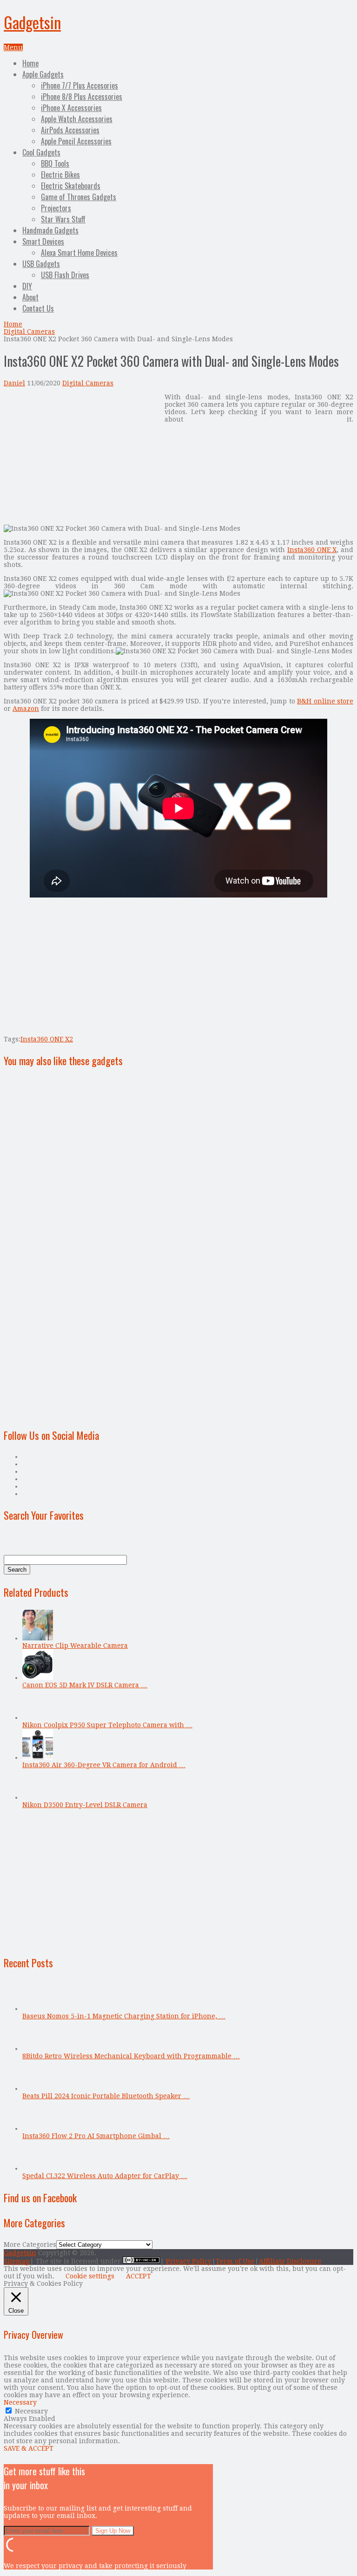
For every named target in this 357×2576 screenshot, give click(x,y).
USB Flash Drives (65, 275)
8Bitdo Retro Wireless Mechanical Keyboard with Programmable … (131, 2056)
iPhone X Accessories (71, 108)
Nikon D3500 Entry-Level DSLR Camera (85, 1805)
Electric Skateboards (71, 186)
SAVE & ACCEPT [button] (29, 2448)
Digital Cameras (29, 332)
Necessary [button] (20, 2402)
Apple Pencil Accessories (76, 141)
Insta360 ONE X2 (47, 1039)
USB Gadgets (41, 264)
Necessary (31, 2411)
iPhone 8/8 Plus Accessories (82, 97)
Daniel (14, 383)
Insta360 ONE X (312, 550)
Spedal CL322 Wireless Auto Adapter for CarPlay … (105, 2176)
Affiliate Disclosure (290, 2261)
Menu (13, 47)
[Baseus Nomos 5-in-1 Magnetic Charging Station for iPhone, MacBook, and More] (38, 2009)
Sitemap (17, 2261)
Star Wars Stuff (63, 219)
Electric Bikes (60, 175)
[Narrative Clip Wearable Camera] (38, 1638)
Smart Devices (43, 241)
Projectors (56, 208)
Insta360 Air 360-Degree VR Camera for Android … (104, 1765)
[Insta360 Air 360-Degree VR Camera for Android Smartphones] (38, 1757)
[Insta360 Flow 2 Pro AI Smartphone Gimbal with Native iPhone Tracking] (38, 2128)
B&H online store (325, 701)
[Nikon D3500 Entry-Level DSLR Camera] (38, 1797)
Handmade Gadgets (50, 230)
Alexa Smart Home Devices (79, 253)
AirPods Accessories (70, 130)
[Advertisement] (82, 458)
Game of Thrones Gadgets (79, 197)
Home (30, 63)
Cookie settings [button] (90, 2276)
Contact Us (38, 308)
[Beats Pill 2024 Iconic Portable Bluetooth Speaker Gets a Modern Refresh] (38, 2088)
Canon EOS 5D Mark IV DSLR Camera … (85, 1685)
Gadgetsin (32, 22)
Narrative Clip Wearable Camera (75, 1646)
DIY (27, 286)
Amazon (26, 709)
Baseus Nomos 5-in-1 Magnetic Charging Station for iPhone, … (124, 2016)
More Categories (30, 2244)
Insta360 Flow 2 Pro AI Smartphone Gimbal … (96, 2136)
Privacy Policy (189, 2261)
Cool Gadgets (41, 152)
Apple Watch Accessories (77, 119)
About (30, 297)
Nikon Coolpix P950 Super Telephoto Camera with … (107, 1725)
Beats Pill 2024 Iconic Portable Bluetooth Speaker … (106, 2096)
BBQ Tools (55, 163)
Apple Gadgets (43, 74)
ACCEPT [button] (139, 2276)
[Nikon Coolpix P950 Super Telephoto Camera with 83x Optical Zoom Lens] (38, 1717)
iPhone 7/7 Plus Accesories (79, 85)
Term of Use (235, 2261)
